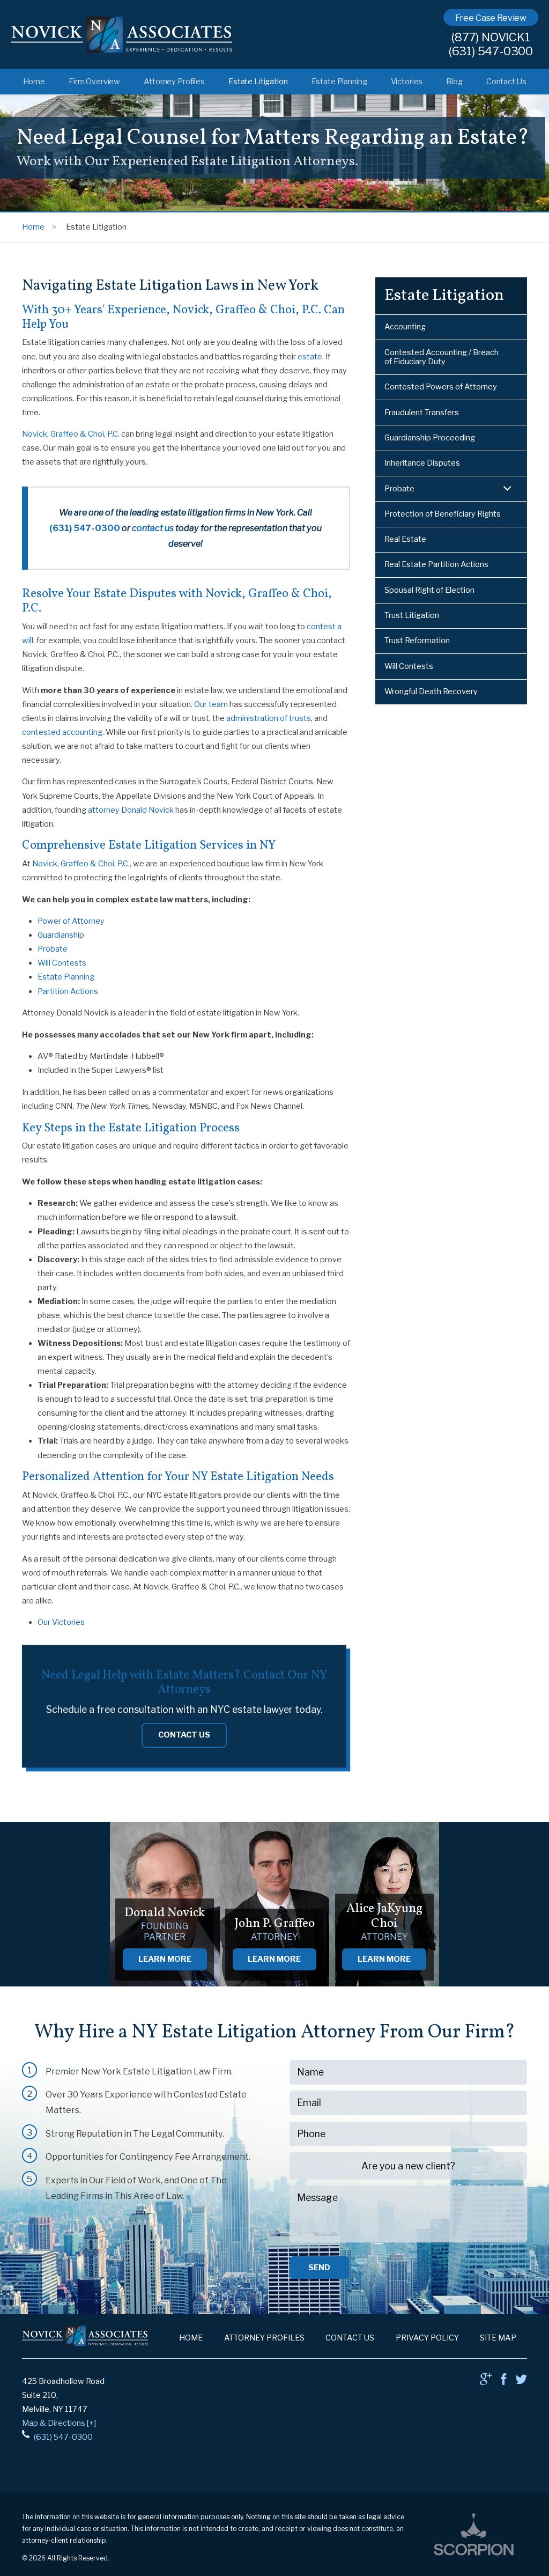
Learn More (165, 1959)
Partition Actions (68, 991)
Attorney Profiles (174, 82)
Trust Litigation (412, 615)
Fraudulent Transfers (422, 413)
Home (34, 82)
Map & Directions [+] (59, 2423)
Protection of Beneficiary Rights (443, 514)
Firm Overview (94, 82)
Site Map (498, 2338)
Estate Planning (339, 82)
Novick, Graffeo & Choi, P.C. (71, 434)
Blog (454, 82)
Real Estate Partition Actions (436, 564)
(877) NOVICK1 (491, 38)
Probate (53, 949)
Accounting (405, 327)
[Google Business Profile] (486, 2382)
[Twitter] (521, 2382)
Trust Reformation (417, 641)
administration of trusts (269, 718)
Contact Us (506, 82)
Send (319, 2268)
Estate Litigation (258, 82)
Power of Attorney (71, 921)
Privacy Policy (427, 2338)
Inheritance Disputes (422, 463)
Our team (211, 704)
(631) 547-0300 (491, 51)
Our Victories (61, 1622)
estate (310, 357)
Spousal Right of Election (429, 590)
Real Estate (405, 539)
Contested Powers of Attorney (441, 387)
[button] (507, 489)
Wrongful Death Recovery (431, 691)
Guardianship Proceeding (430, 438)
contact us (153, 528)
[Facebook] (503, 2382)
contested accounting (62, 732)
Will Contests (62, 963)
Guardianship (61, 935)
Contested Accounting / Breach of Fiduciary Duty (442, 357)
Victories (407, 82)
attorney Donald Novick (131, 810)
